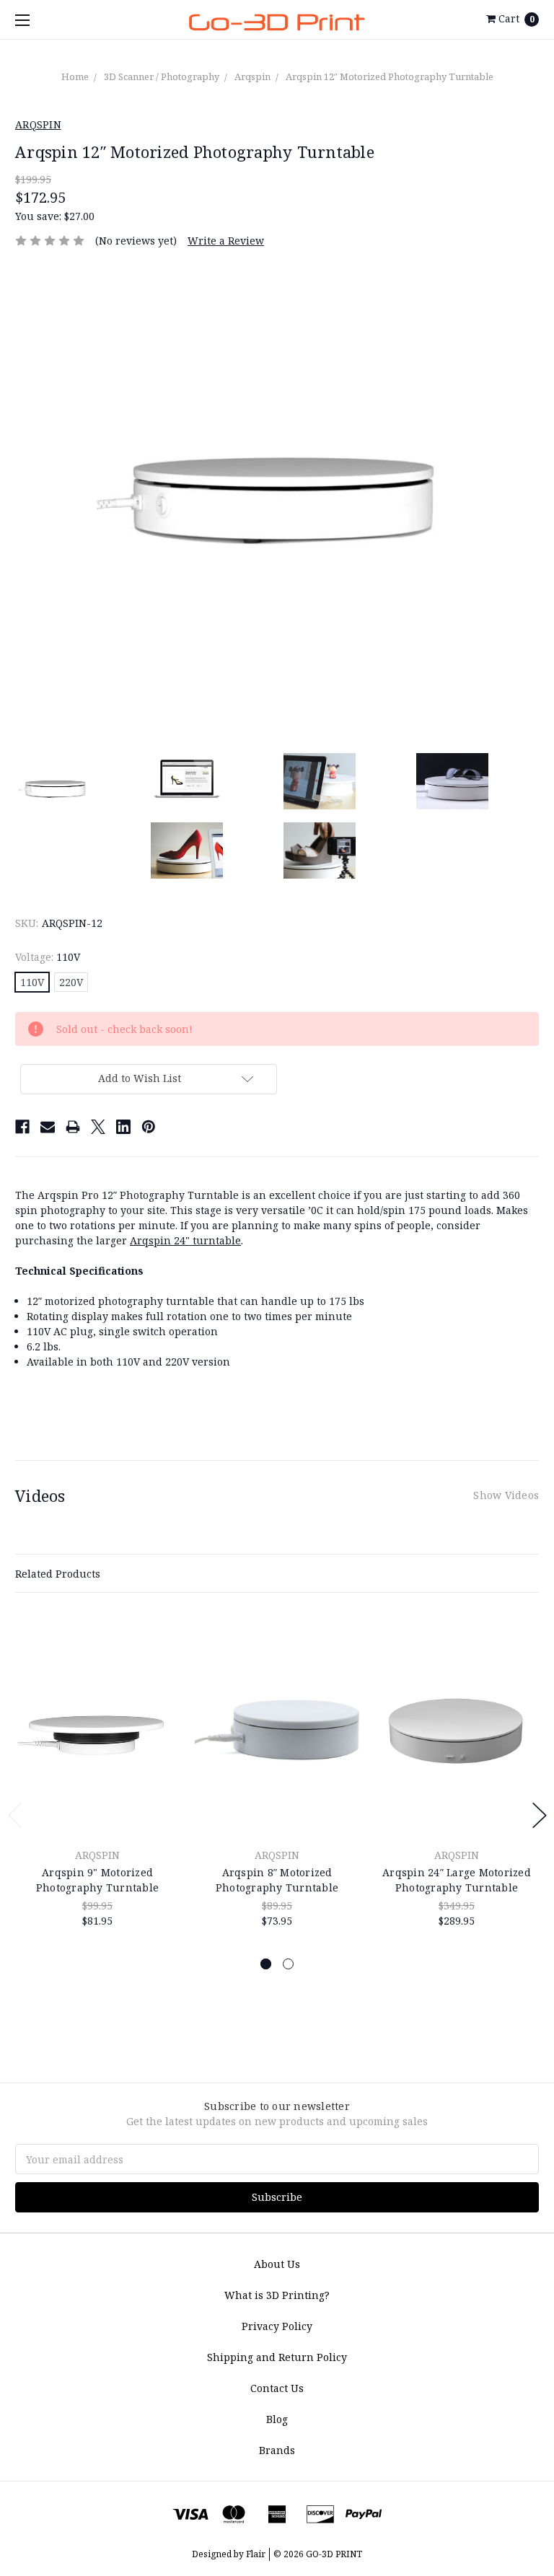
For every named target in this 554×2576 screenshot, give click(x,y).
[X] (98, 1127)
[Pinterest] (149, 1127)
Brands (277, 2450)
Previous (15, 1815)
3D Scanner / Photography (162, 76)
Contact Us (277, 2388)
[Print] (73, 1127)
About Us (277, 2264)
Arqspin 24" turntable (185, 1240)
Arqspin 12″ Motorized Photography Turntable (390, 76)
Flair (256, 2554)
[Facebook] (22, 1127)
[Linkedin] (123, 1127)
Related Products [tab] (58, 1574)
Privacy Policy (277, 2326)
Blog (277, 2419)
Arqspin (252, 76)
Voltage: (48, 957)
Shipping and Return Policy (277, 2357)
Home (75, 76)
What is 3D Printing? (277, 2295)
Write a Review (226, 241)
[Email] (48, 1127)
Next (540, 1815)
